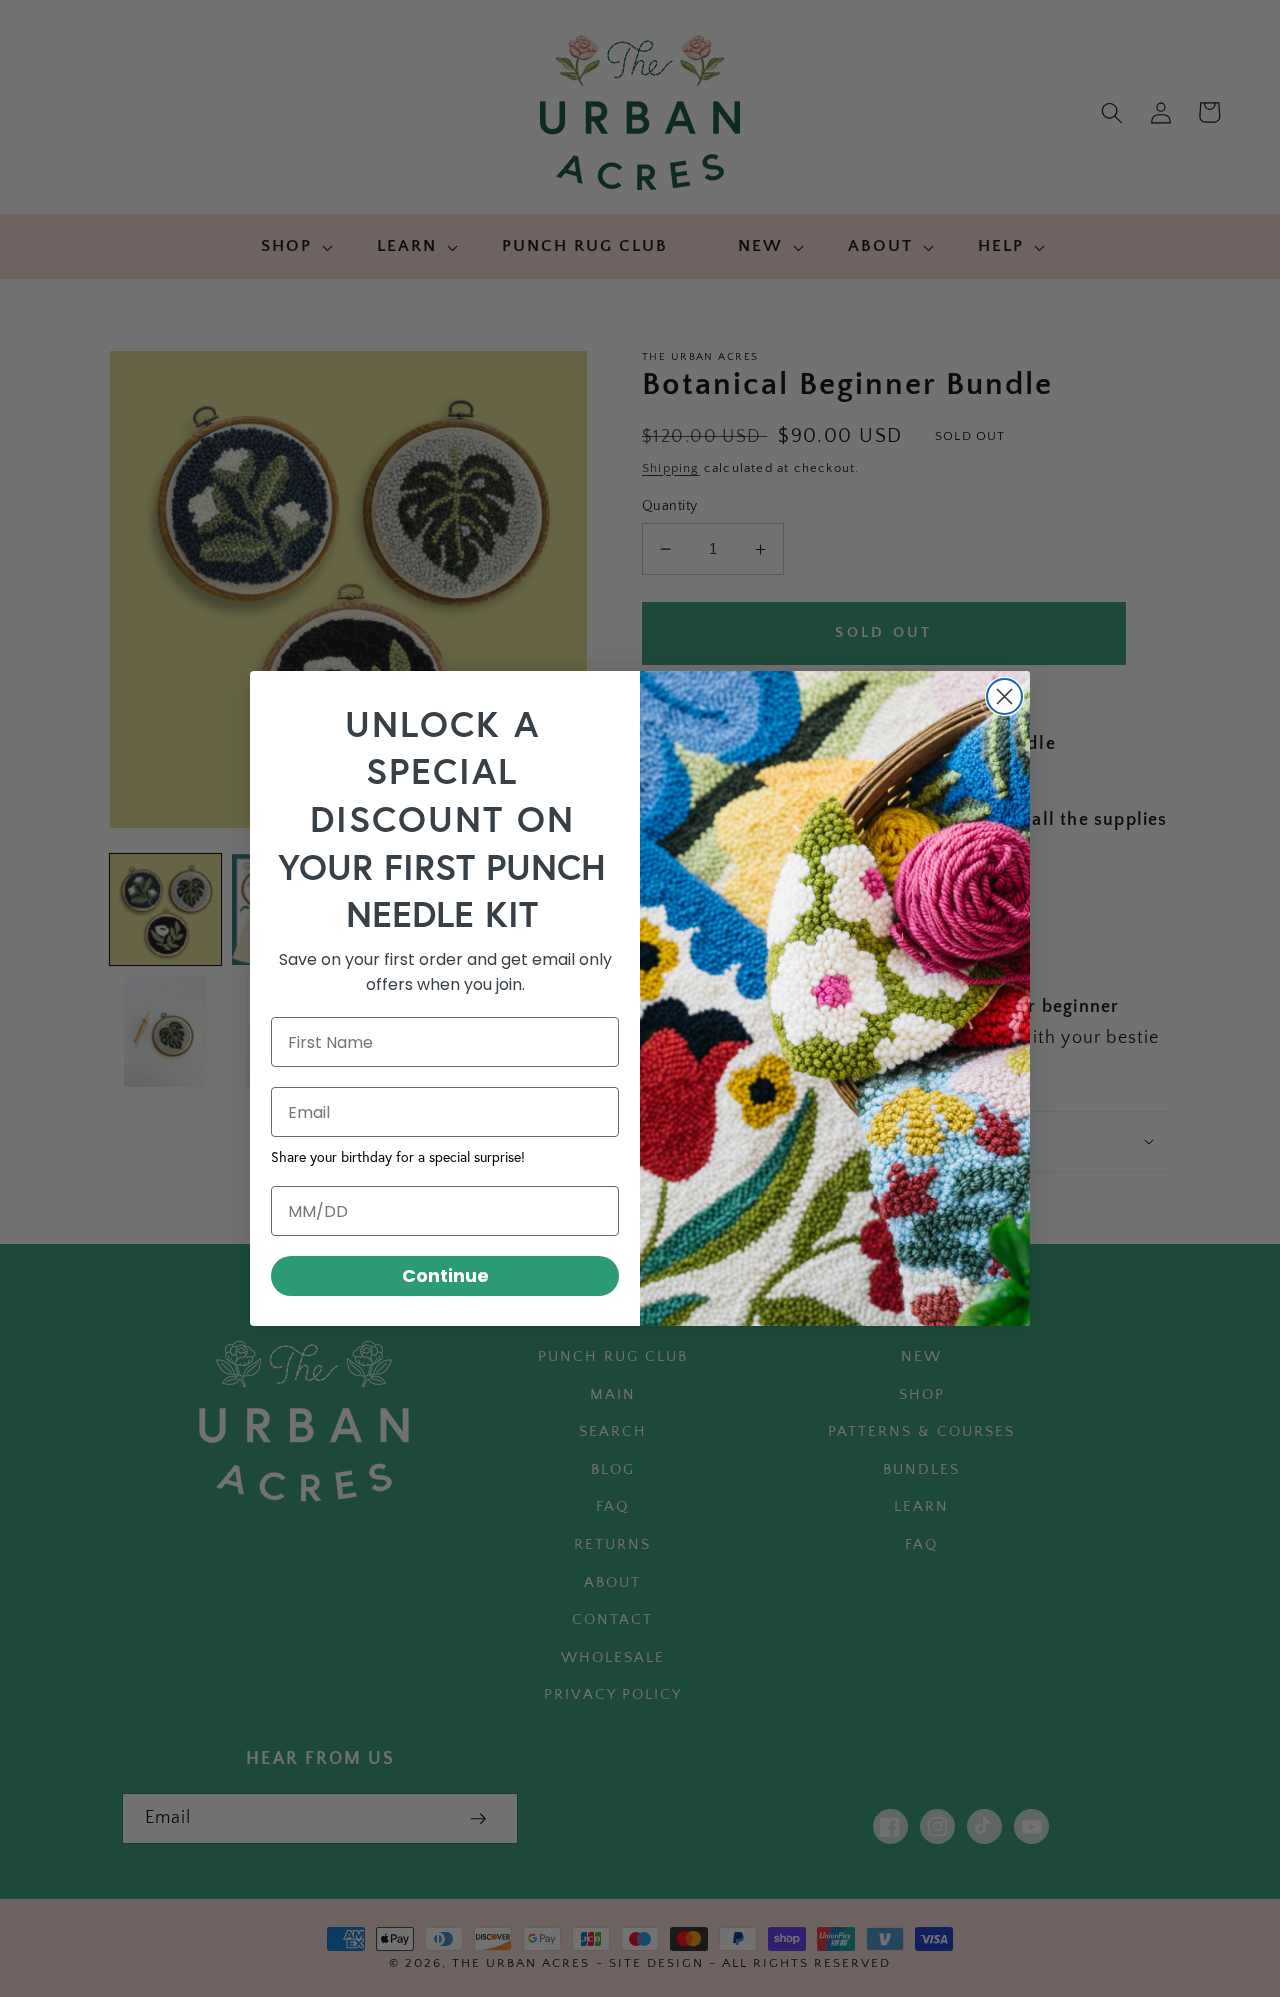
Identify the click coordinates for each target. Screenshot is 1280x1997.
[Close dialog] (1004, 696)
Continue (445, 1275)
